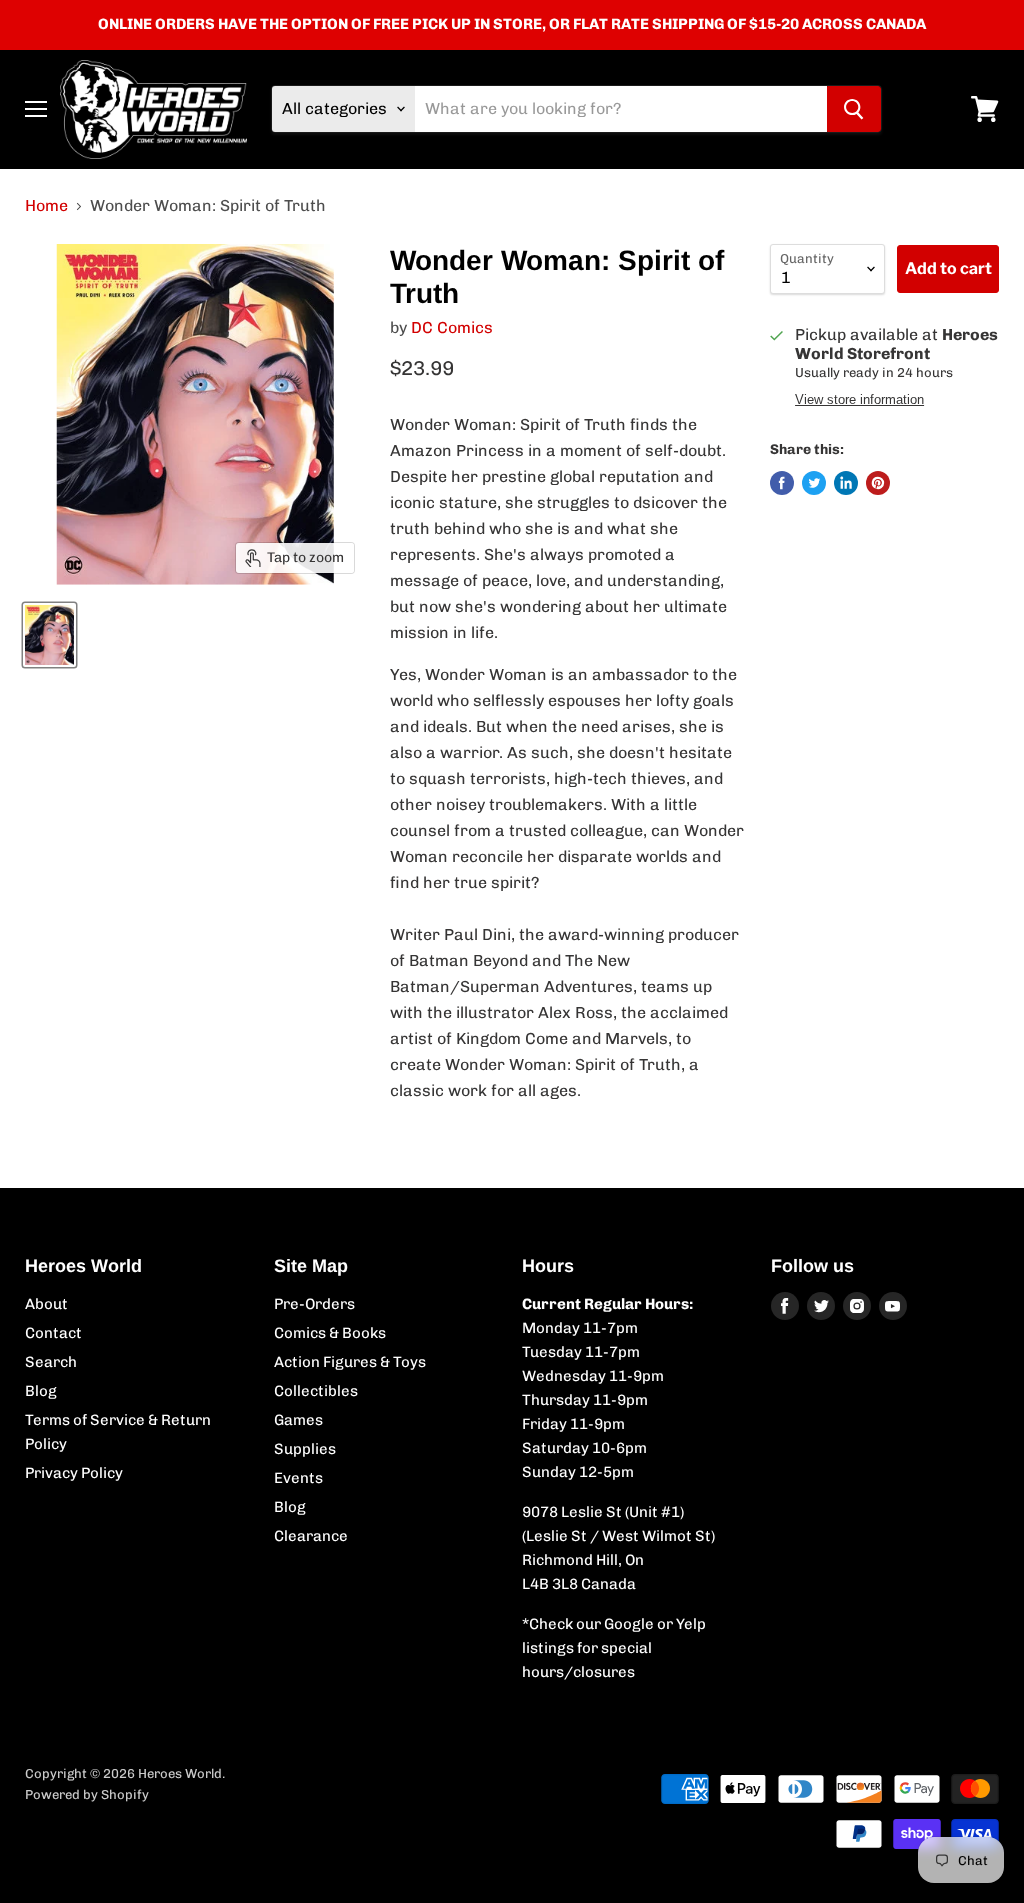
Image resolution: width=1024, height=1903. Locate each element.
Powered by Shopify (87, 1794)
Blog (41, 1391)
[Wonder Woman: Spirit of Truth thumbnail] (49, 635)
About (46, 1304)
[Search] (854, 109)
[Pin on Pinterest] (878, 483)
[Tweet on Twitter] (814, 483)
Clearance (311, 1536)
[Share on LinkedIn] (846, 483)
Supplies (305, 1449)
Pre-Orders (314, 1304)
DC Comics (452, 327)
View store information (859, 400)
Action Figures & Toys (350, 1362)
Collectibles (316, 1391)
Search (51, 1362)
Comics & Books (330, 1333)
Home (46, 206)
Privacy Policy (74, 1473)
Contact (53, 1333)
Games (298, 1420)
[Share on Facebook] (782, 483)
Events (298, 1478)
